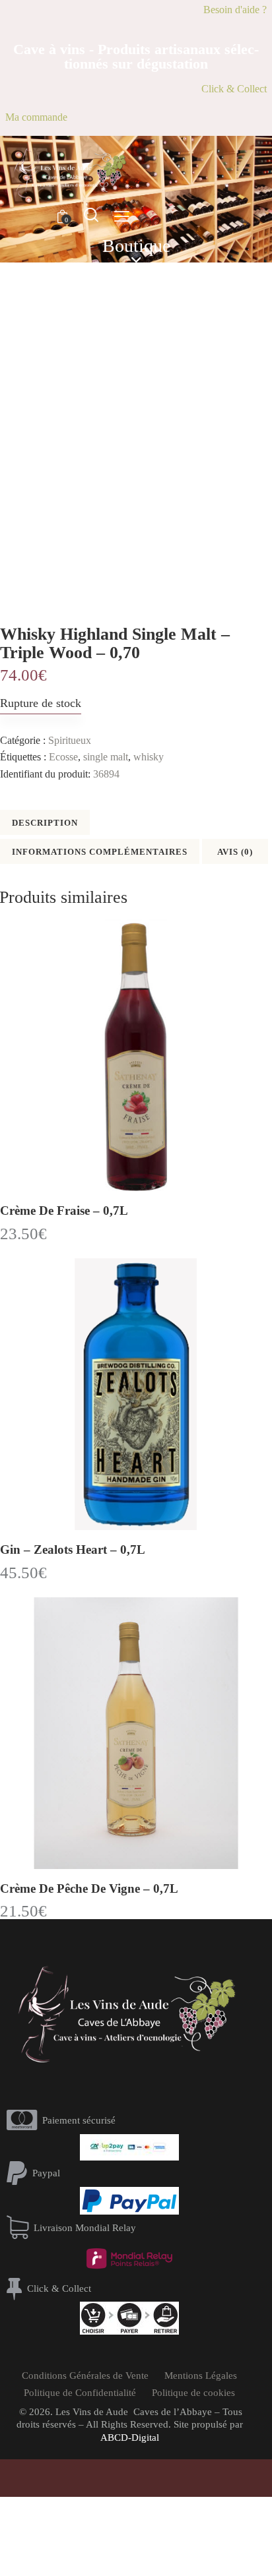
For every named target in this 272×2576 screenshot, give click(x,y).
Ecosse (63, 757)
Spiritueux (70, 740)
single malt (106, 757)
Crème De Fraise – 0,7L (64, 1211)
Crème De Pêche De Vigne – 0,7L (89, 1888)
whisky (149, 757)
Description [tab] (45, 823)
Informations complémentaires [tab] (100, 852)
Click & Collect (234, 89)
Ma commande (36, 117)
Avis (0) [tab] (235, 852)
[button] (122, 216)
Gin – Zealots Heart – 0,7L (73, 1549)
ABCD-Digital (130, 2438)
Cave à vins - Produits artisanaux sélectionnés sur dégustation (136, 57)
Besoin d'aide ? (235, 10)
